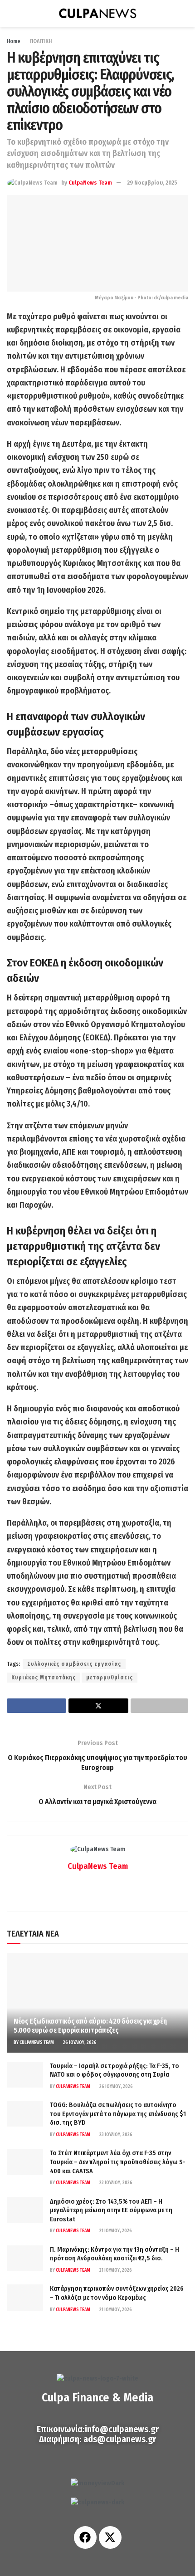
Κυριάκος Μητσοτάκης (44, 1678)
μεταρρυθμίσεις (110, 1678)
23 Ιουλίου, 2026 (115, 2135)
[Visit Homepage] (97, 14)
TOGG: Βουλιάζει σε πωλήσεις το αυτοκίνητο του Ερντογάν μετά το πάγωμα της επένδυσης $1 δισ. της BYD (118, 2114)
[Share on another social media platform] (159, 1706)
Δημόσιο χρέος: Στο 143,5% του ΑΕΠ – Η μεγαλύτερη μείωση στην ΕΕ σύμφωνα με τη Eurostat (111, 2210)
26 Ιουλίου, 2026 (79, 2043)
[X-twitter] (110, 2537)
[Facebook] (85, 2537)
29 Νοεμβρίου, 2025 (152, 183)
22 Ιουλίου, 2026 (115, 2183)
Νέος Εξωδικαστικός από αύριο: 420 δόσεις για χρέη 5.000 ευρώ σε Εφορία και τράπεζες (90, 2026)
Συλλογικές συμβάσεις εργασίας (74, 1664)
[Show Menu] (11, 14)
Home (14, 41)
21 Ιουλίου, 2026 (115, 2231)
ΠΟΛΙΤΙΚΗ (41, 41)
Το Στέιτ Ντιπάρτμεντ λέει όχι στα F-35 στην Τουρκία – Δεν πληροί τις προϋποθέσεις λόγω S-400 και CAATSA (118, 2162)
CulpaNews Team (90, 183)
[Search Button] (184, 14)
